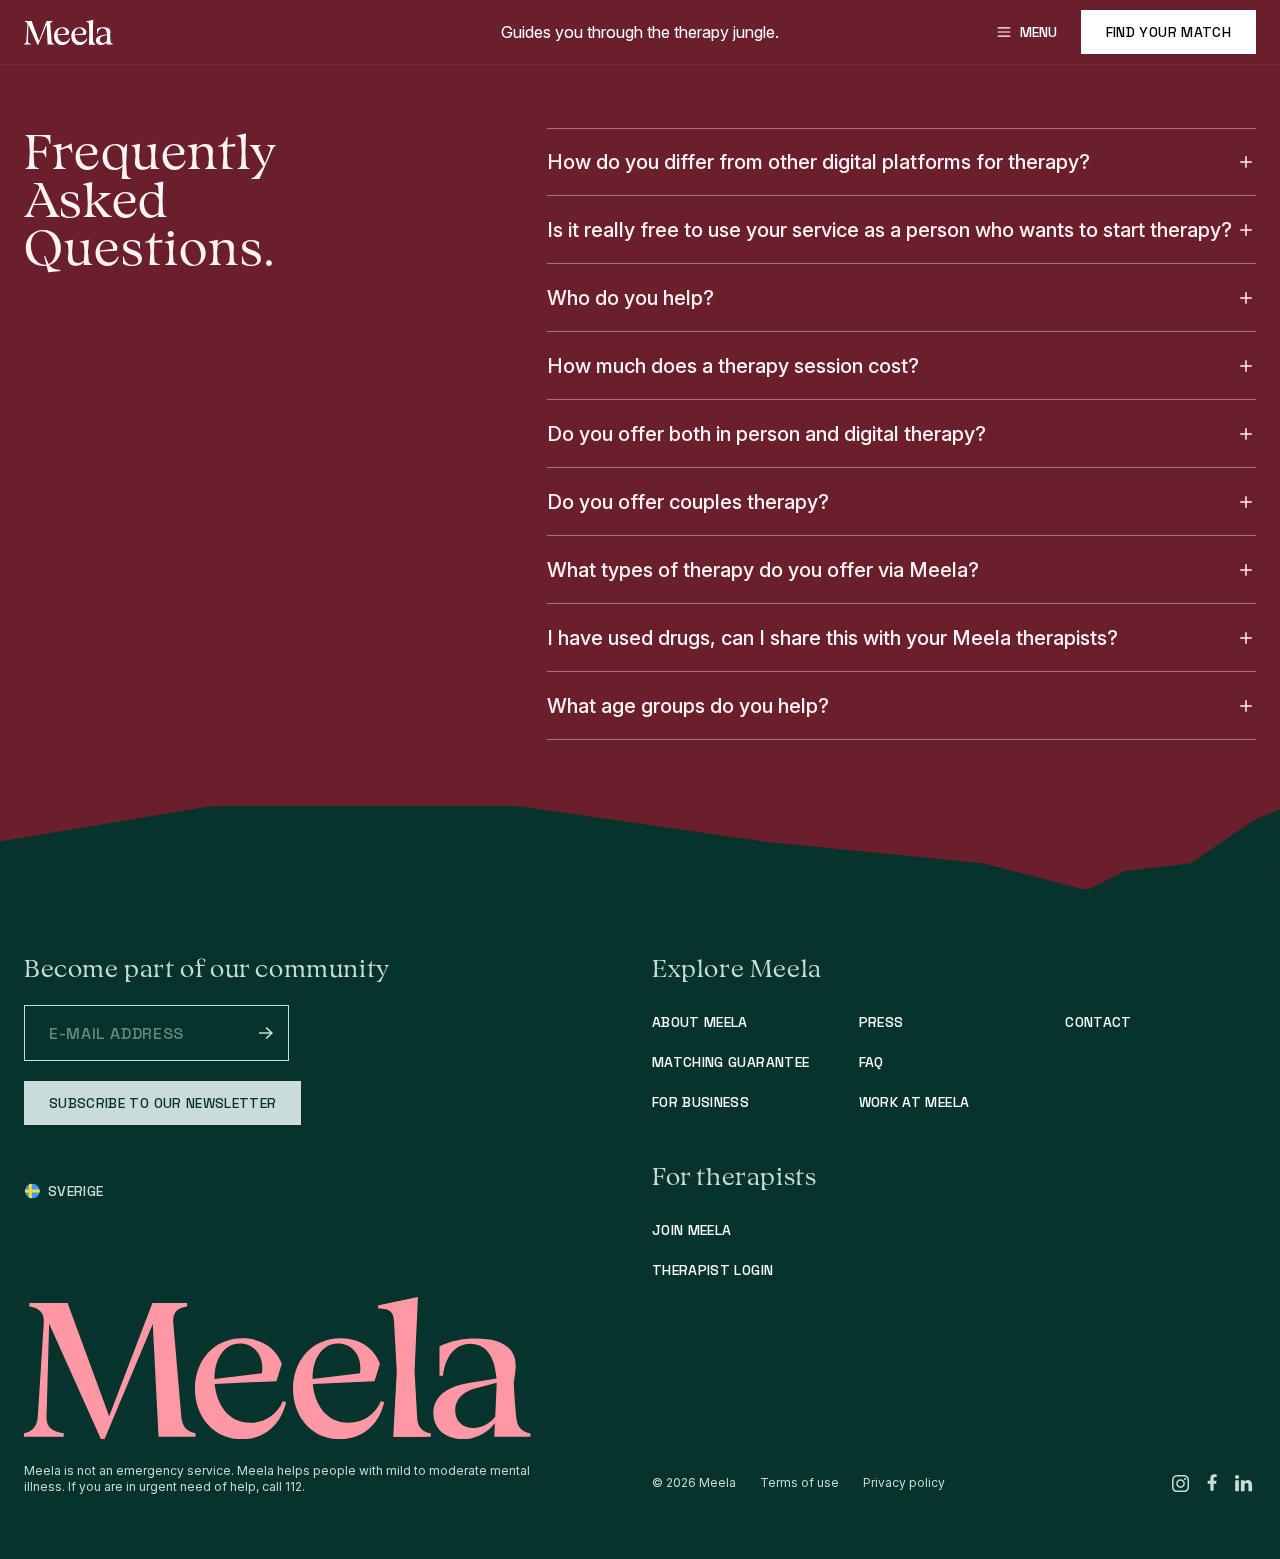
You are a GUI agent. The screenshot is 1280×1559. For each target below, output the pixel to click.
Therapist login (712, 1270)
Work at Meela (914, 1102)
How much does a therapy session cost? (733, 366)
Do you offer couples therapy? (688, 502)
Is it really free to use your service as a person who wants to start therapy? (889, 230)
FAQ (871, 1062)
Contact (1098, 1022)
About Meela (700, 1022)
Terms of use (799, 1482)
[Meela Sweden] (69, 32)
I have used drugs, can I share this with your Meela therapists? (832, 638)
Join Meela (692, 1230)
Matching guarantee (730, 1062)
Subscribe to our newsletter (162, 1103)
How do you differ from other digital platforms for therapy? (818, 162)
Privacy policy (904, 1482)
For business (700, 1102)
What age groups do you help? (688, 706)
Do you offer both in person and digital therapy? (766, 434)
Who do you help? (630, 298)
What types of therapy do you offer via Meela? (763, 570)
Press (881, 1022)
